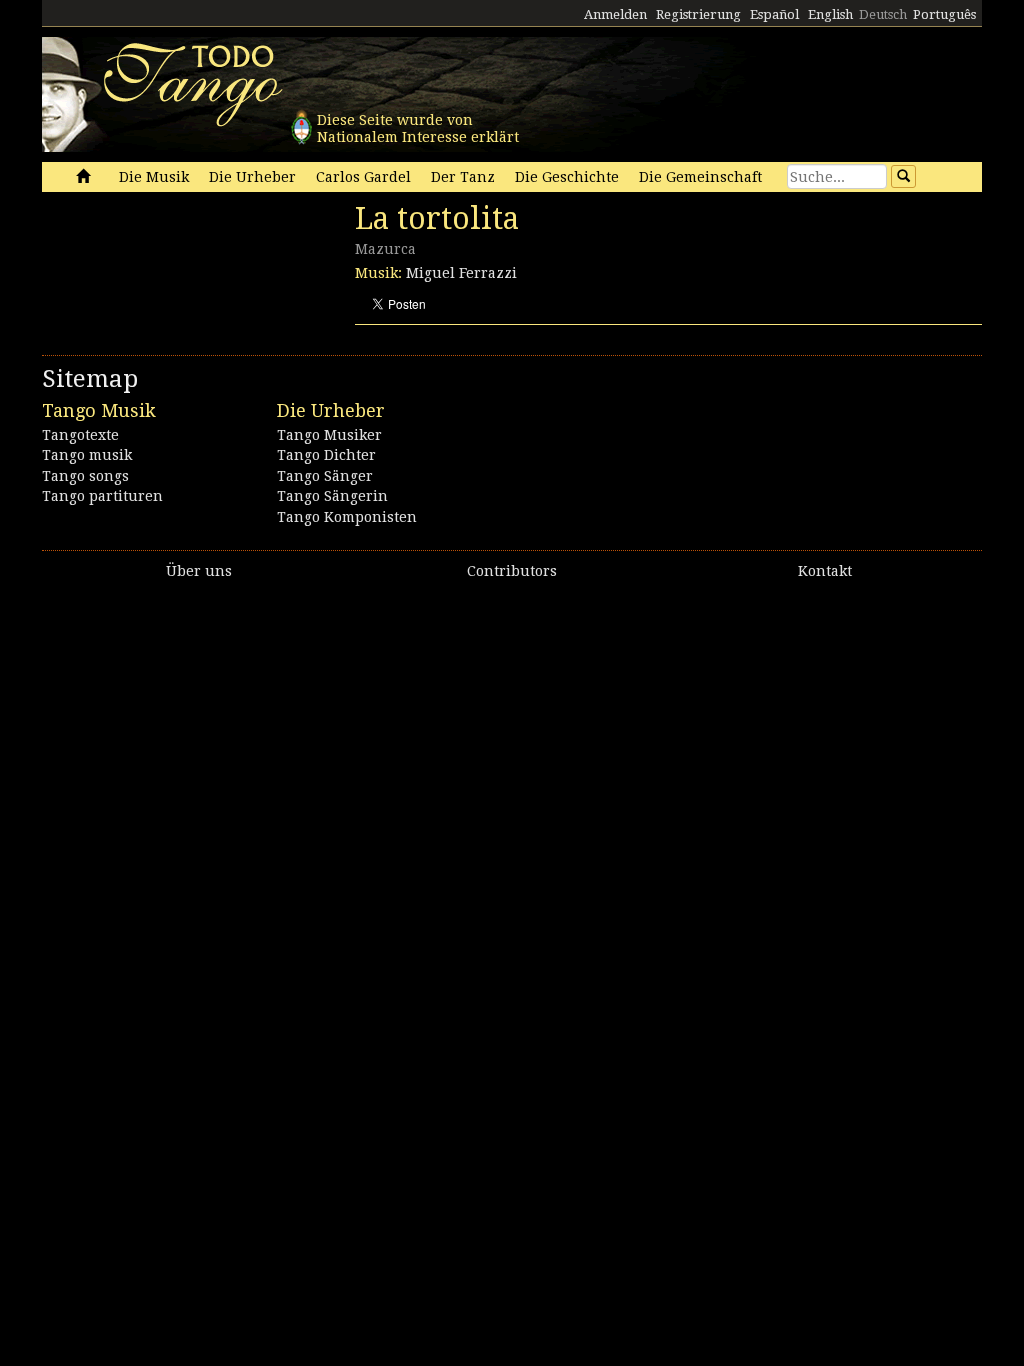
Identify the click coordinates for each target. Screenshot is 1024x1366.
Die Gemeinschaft (700, 177)
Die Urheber (252, 177)
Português (944, 14)
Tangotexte (80, 435)
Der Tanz (463, 177)
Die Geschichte (567, 177)
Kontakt (825, 571)
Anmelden (615, 14)
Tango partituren (102, 496)
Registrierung (698, 14)
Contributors (512, 571)
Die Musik (154, 177)
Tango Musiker (329, 435)
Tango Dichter (326, 455)
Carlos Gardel (363, 177)
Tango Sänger (325, 476)
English (830, 14)
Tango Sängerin (332, 496)
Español (774, 14)
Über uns (199, 571)
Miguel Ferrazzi (461, 273)
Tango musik (87, 455)
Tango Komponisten (347, 517)
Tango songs (85, 476)
